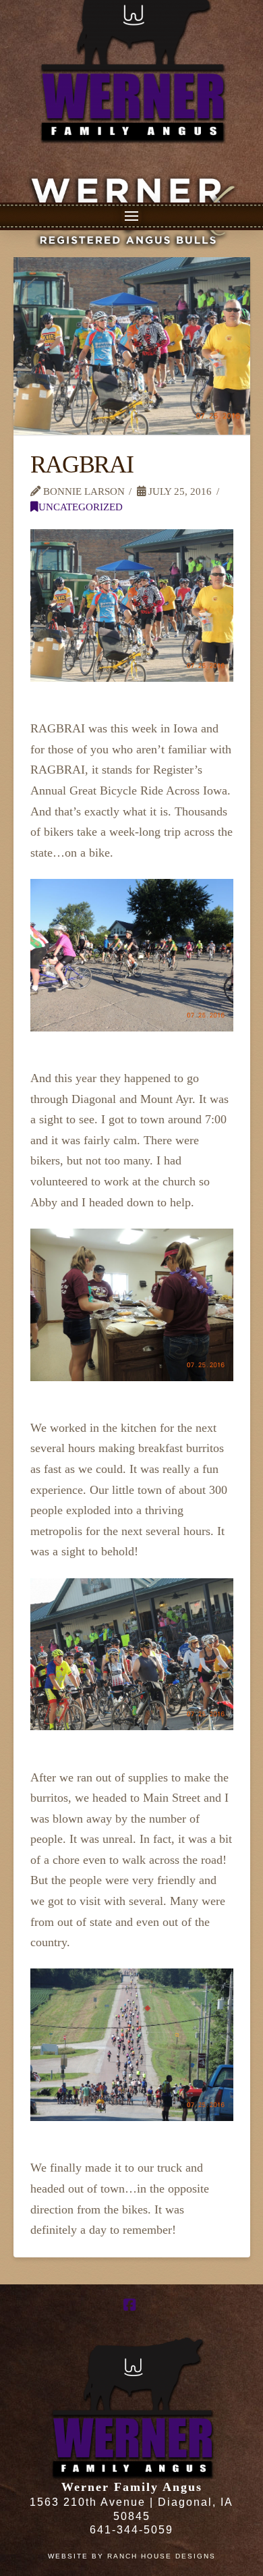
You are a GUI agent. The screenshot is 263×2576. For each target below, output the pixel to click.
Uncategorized (81, 507)
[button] (131, 216)
